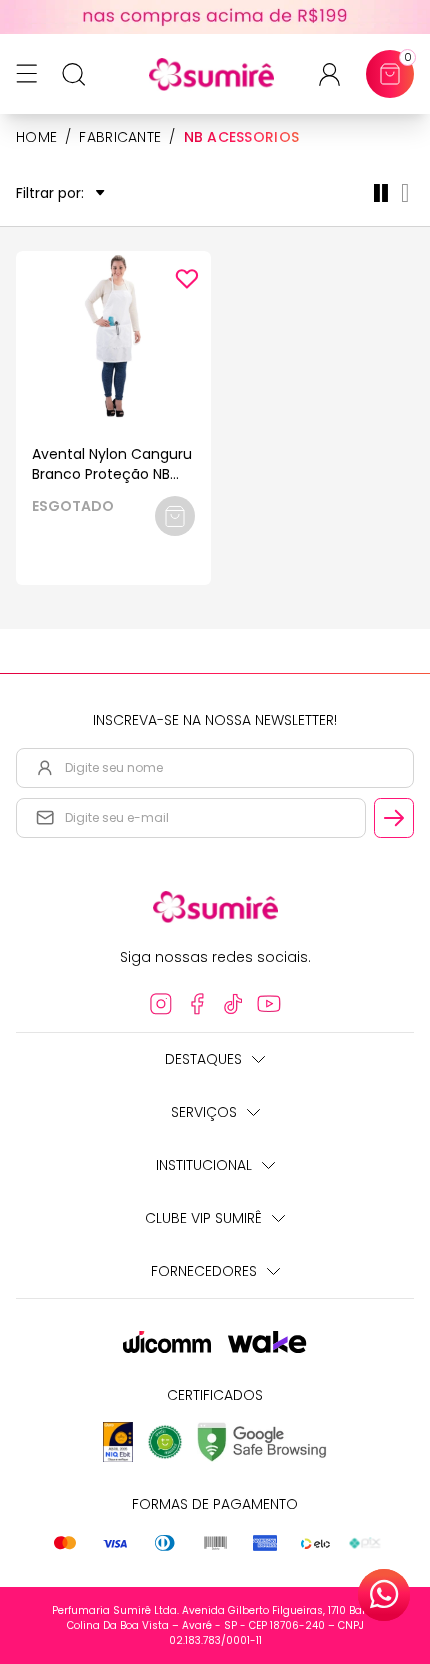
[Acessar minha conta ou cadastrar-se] (337, 74)
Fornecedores (204, 1271)
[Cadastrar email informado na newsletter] (394, 818)
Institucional (204, 1165)
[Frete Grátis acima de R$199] (215, 17)
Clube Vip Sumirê (203, 1218)
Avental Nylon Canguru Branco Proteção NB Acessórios (112, 474)
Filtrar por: (50, 193)
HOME (36, 137)
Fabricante (120, 137)
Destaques (203, 1059)
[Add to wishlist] (187, 279)
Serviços (204, 1112)
